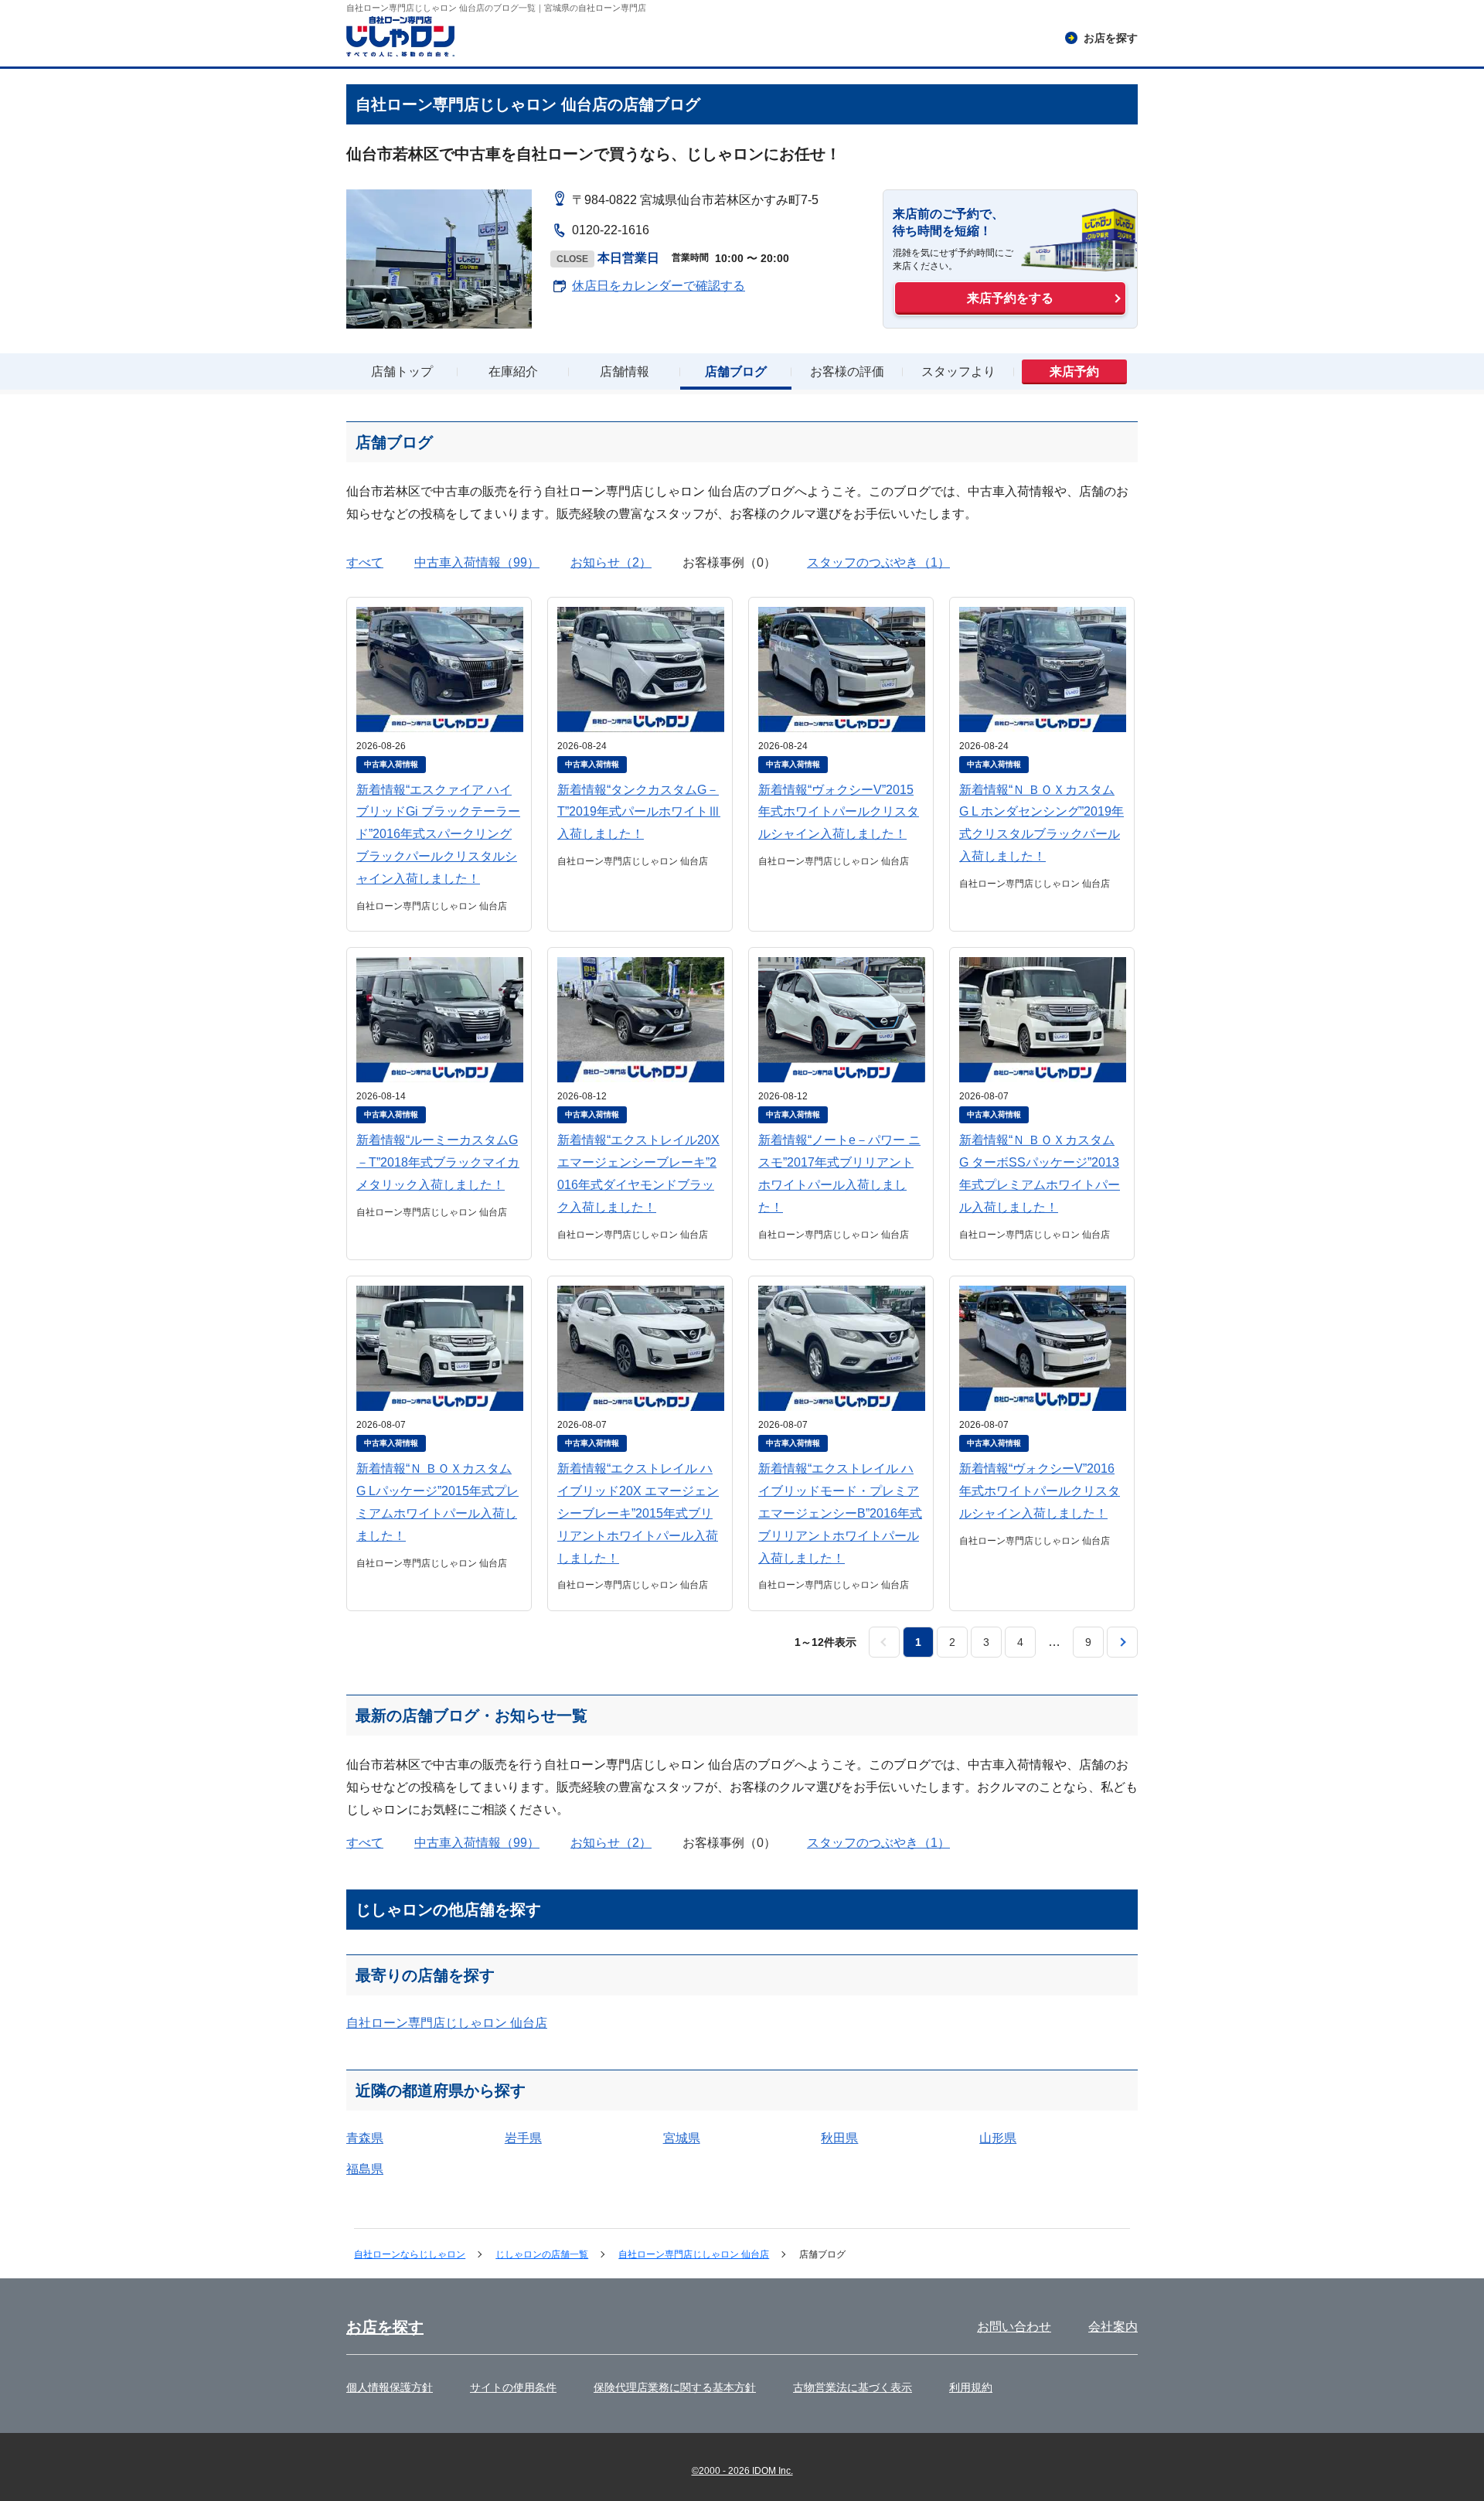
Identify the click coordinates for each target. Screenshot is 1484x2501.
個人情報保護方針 (390, 2387)
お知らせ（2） (611, 562)
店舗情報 (625, 371)
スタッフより (958, 371)
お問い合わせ (1014, 2327)
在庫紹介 (513, 371)
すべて (365, 562)
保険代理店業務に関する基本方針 (675, 2387)
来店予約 (1074, 371)
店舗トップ (402, 371)
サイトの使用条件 (513, 2387)
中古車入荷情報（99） (477, 562)
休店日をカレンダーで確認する (659, 286)
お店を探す (385, 2327)
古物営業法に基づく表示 (853, 2387)
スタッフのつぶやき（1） (878, 562)
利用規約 (971, 2387)
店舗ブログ (736, 371)
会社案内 (1113, 2327)
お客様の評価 (847, 371)
